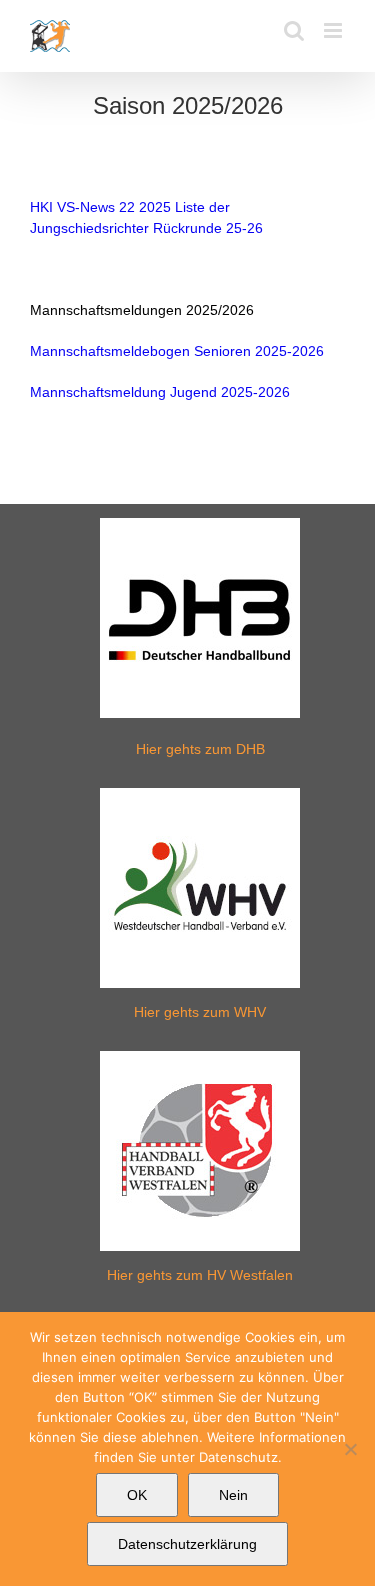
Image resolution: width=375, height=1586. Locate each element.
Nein (233, 1495)
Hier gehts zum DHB (200, 749)
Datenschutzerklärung (187, 1544)
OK (137, 1495)
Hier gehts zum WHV (200, 1012)
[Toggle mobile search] (294, 30)
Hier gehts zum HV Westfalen (200, 1275)
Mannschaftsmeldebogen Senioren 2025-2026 (177, 351)
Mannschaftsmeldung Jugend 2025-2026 (160, 392)
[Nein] (350, 1449)
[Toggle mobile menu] (334, 30)
